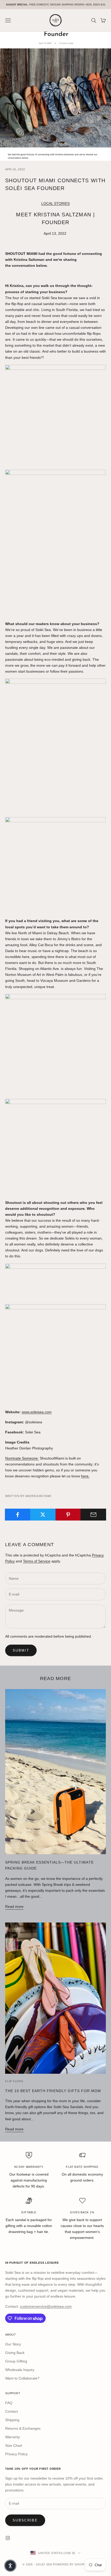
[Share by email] (93, 1515)
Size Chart (14, 2445)
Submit (21, 1650)
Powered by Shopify (71, 2564)
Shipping (12, 2420)
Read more (14, 1906)
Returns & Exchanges (23, 2428)
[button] (10, 2566)
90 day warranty (29, 2167)
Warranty (13, 2437)
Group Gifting (16, 2361)
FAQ (9, 2403)
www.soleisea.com (37, 1412)
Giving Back (15, 2353)
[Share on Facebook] (18, 1515)
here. (85, 1476)
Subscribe (25, 2520)
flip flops (14, 2081)
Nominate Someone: (22, 1458)
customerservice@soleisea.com (46, 2306)
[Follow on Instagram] (8, 2538)
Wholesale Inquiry (20, 2370)
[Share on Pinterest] (68, 1515)
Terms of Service (37, 1561)
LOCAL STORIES (55, 203)
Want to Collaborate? (22, 2378)
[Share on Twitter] (43, 1515)
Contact (11, 2411)
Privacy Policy (16, 2454)
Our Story (13, 2344)
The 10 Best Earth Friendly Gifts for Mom (53, 2091)
